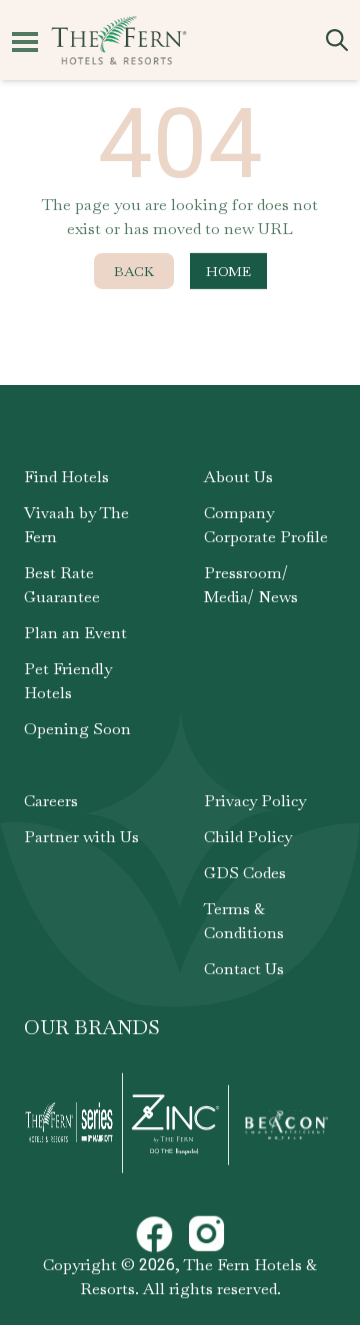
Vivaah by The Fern (76, 524)
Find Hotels (66, 476)
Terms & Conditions (244, 920)
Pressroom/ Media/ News (251, 584)
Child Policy (248, 836)
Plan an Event (75, 632)
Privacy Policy (255, 800)
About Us (238, 476)
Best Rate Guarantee (62, 584)
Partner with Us (81, 836)
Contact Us (244, 968)
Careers (51, 800)
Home (228, 271)
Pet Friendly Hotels (68, 680)
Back (134, 271)
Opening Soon (77, 728)
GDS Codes (245, 872)
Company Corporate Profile (266, 524)
